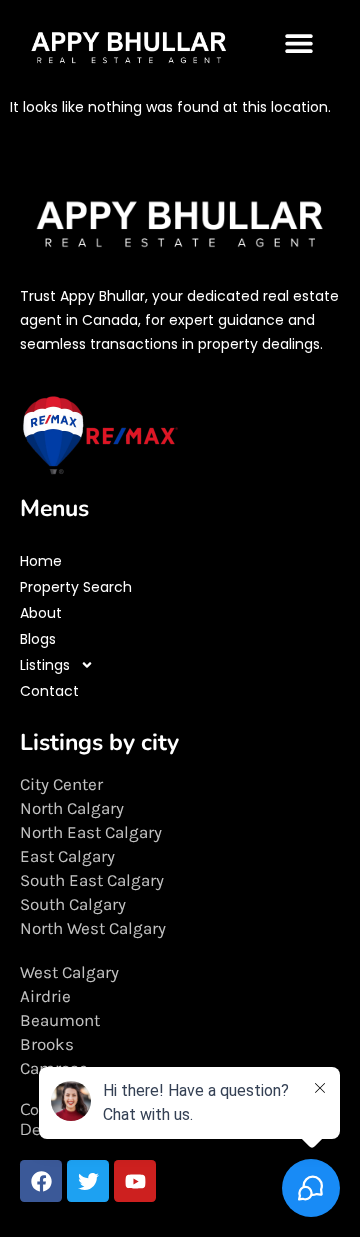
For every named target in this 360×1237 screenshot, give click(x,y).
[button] (299, 42)
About (41, 613)
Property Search (76, 587)
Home (41, 561)
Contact (49, 691)
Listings (45, 665)
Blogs (38, 639)
